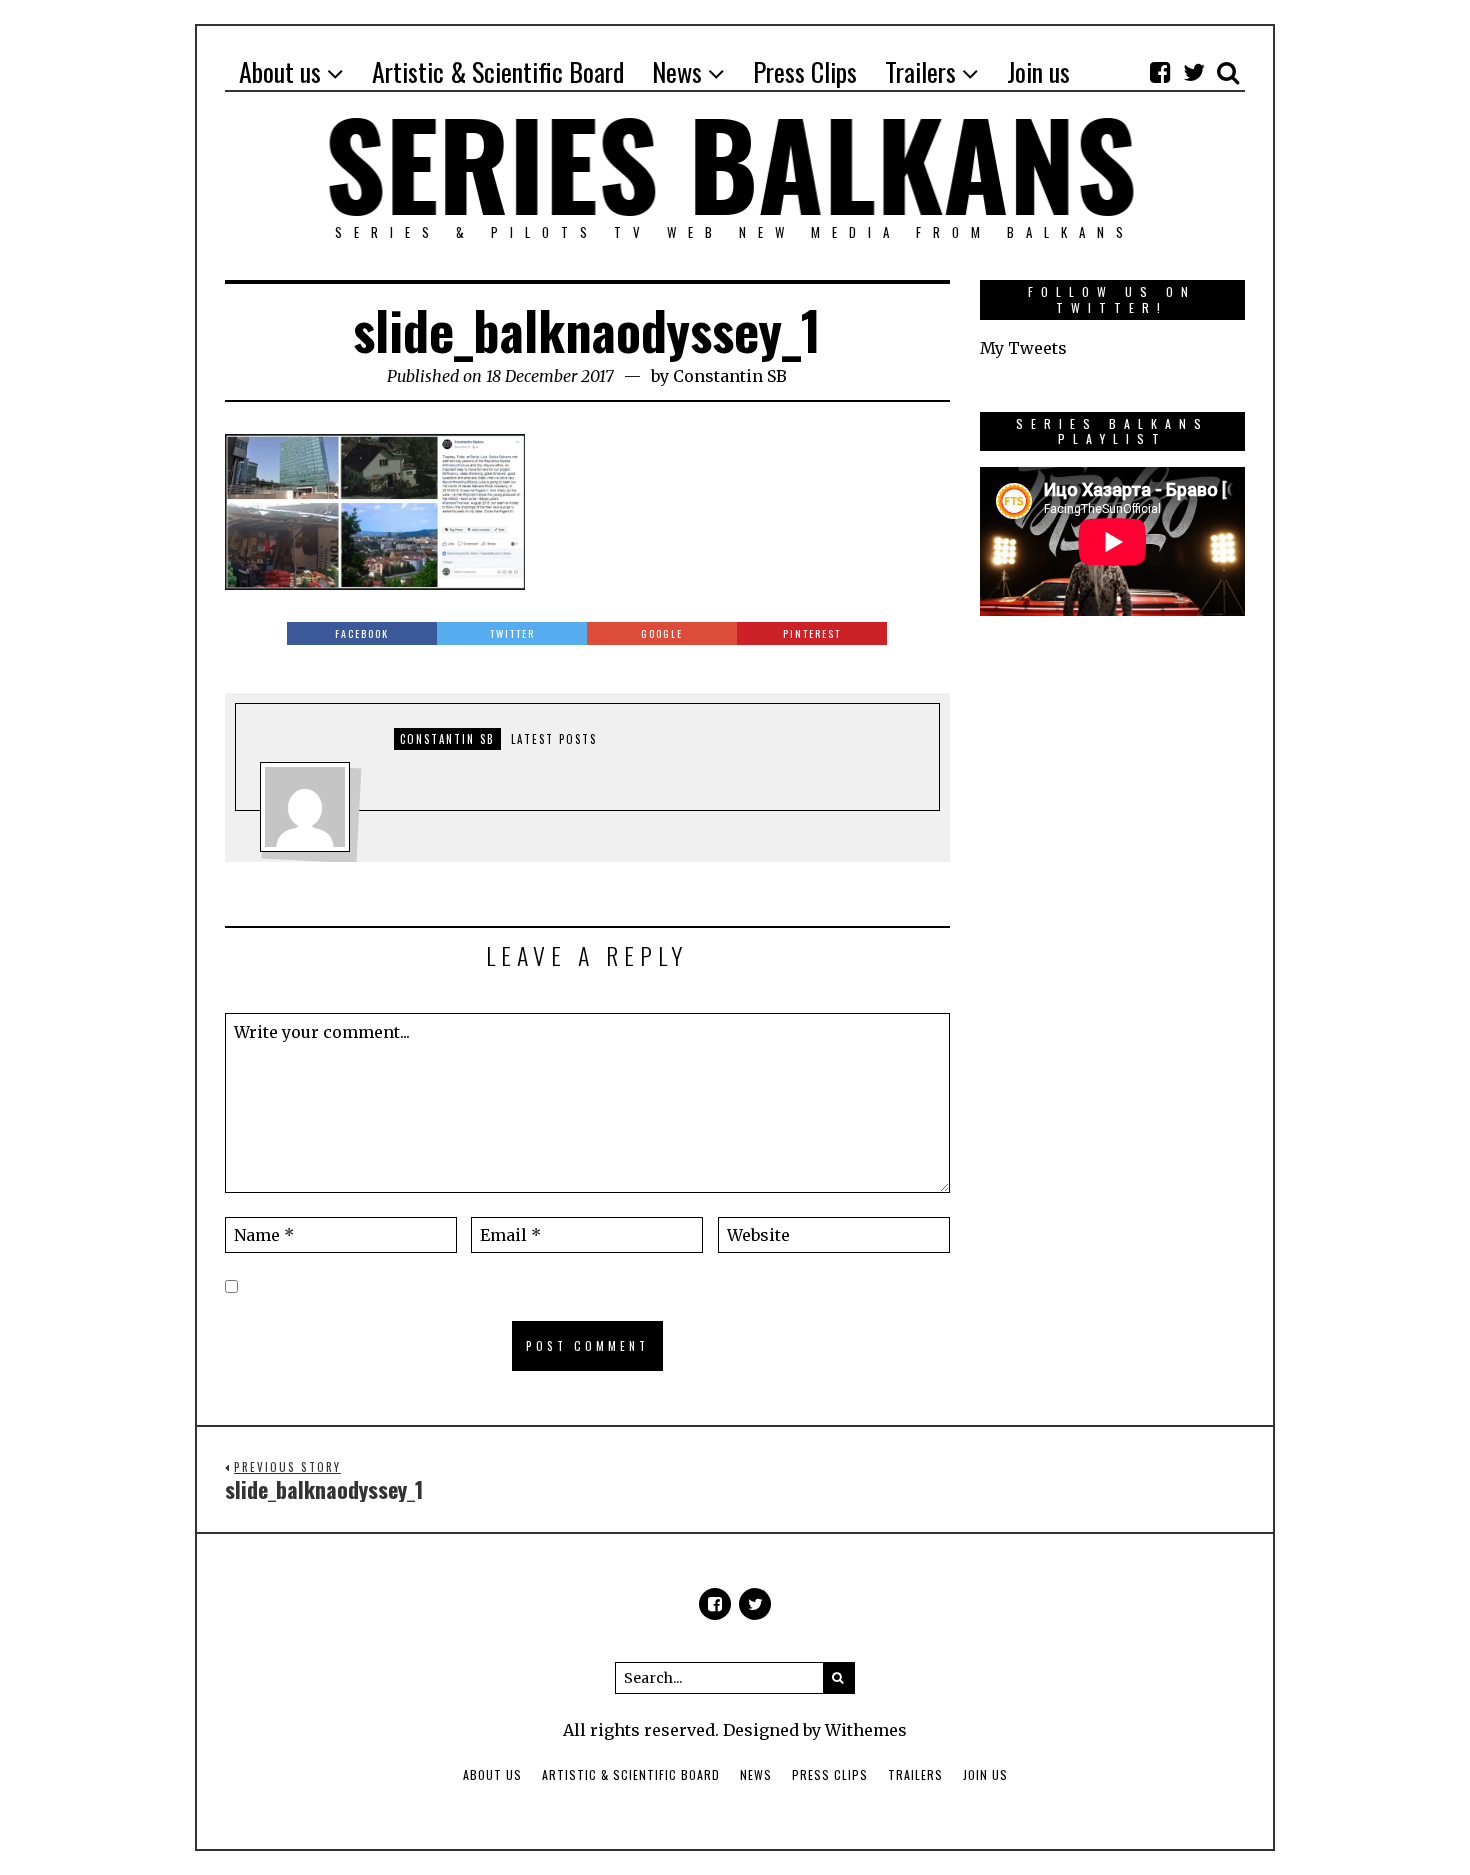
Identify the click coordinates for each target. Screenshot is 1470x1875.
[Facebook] (1160, 72)
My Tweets (1023, 348)
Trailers (915, 1774)
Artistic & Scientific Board (631, 1774)
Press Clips (830, 1774)
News (756, 1774)
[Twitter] (1194, 72)
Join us (985, 1774)
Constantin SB (730, 376)
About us (492, 1774)
